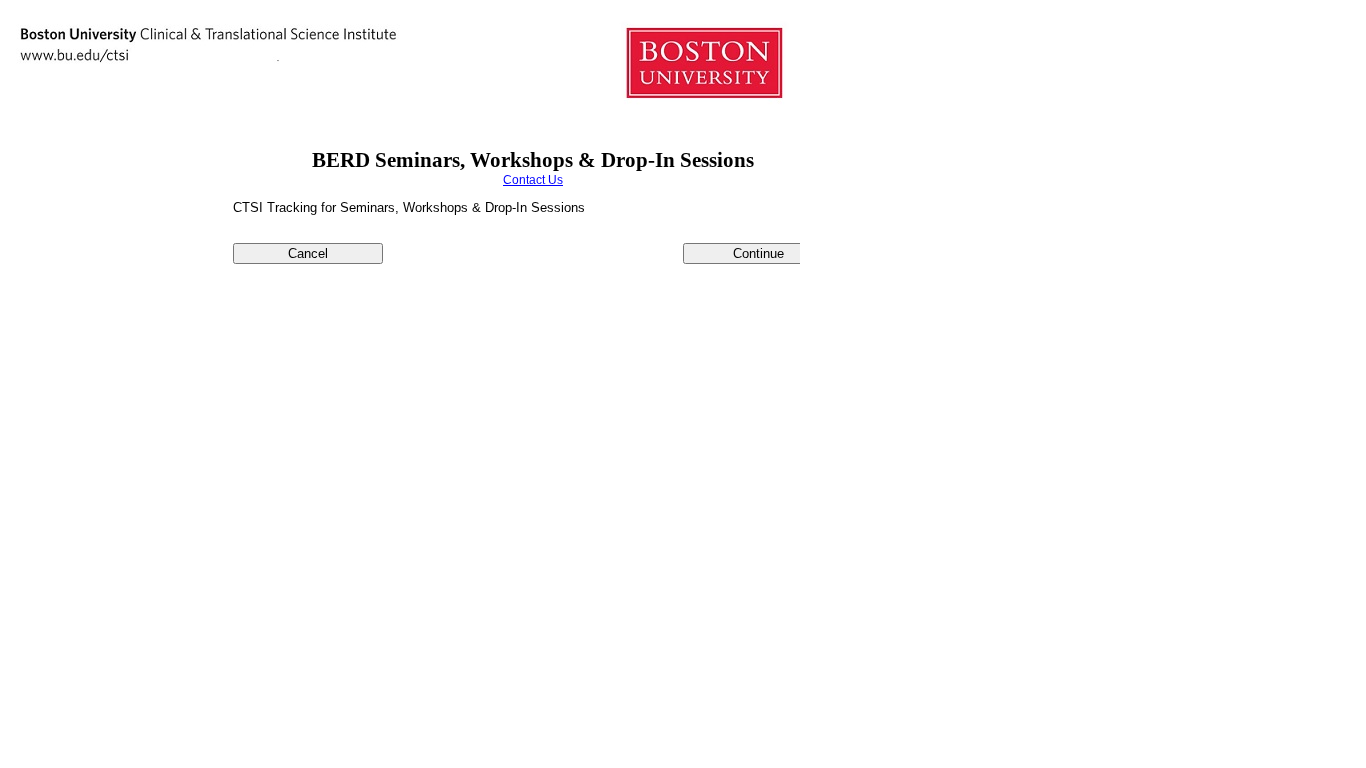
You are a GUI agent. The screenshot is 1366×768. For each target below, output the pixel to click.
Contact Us (533, 180)
